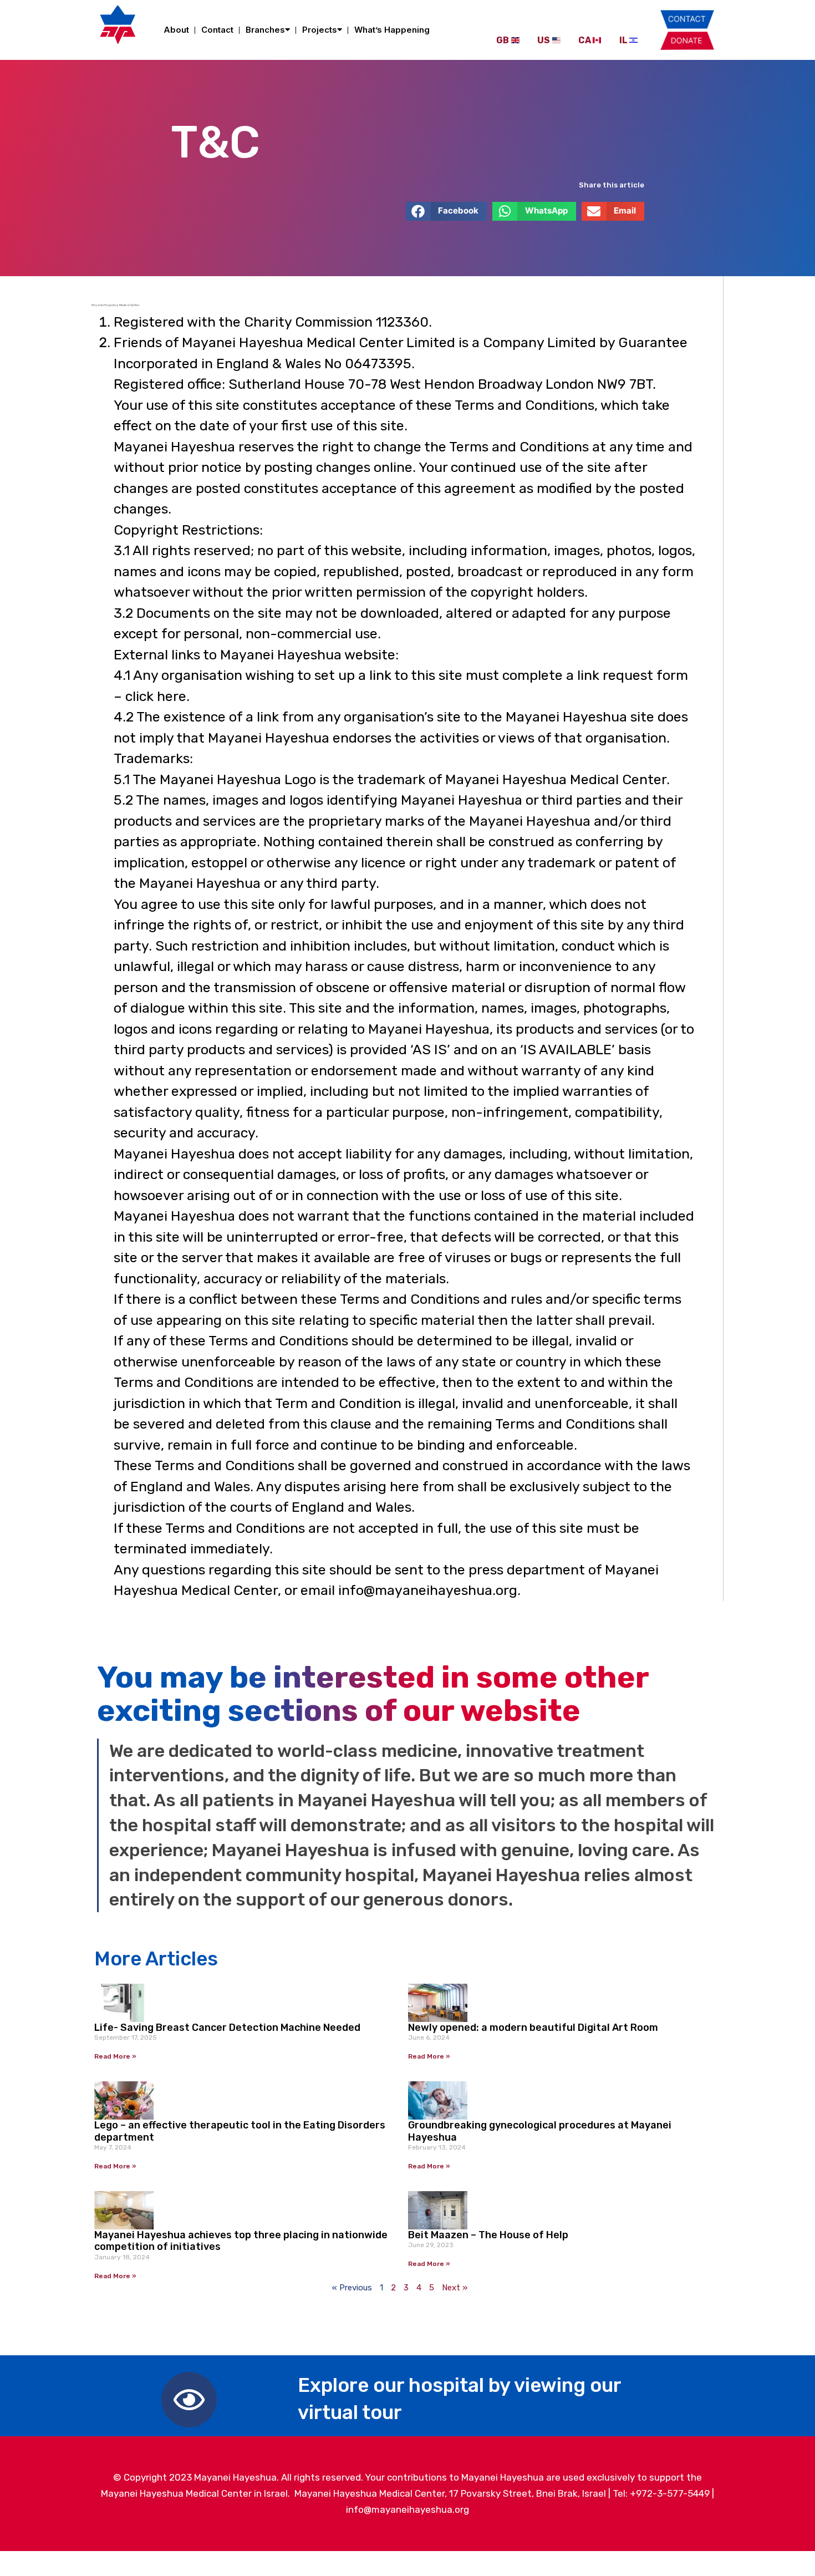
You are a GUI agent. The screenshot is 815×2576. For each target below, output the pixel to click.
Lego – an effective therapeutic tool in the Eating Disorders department (240, 2131)
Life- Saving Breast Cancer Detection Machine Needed (227, 2028)
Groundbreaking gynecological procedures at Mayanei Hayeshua (540, 2131)
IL (623, 40)
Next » (455, 2288)
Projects (320, 30)
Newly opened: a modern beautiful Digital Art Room (533, 2028)
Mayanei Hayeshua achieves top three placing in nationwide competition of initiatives (241, 2241)
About (176, 30)
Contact (217, 30)
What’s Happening (392, 30)
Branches (265, 30)
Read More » (115, 2056)
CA (585, 40)
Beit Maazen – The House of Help (488, 2235)
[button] (447, 211)
